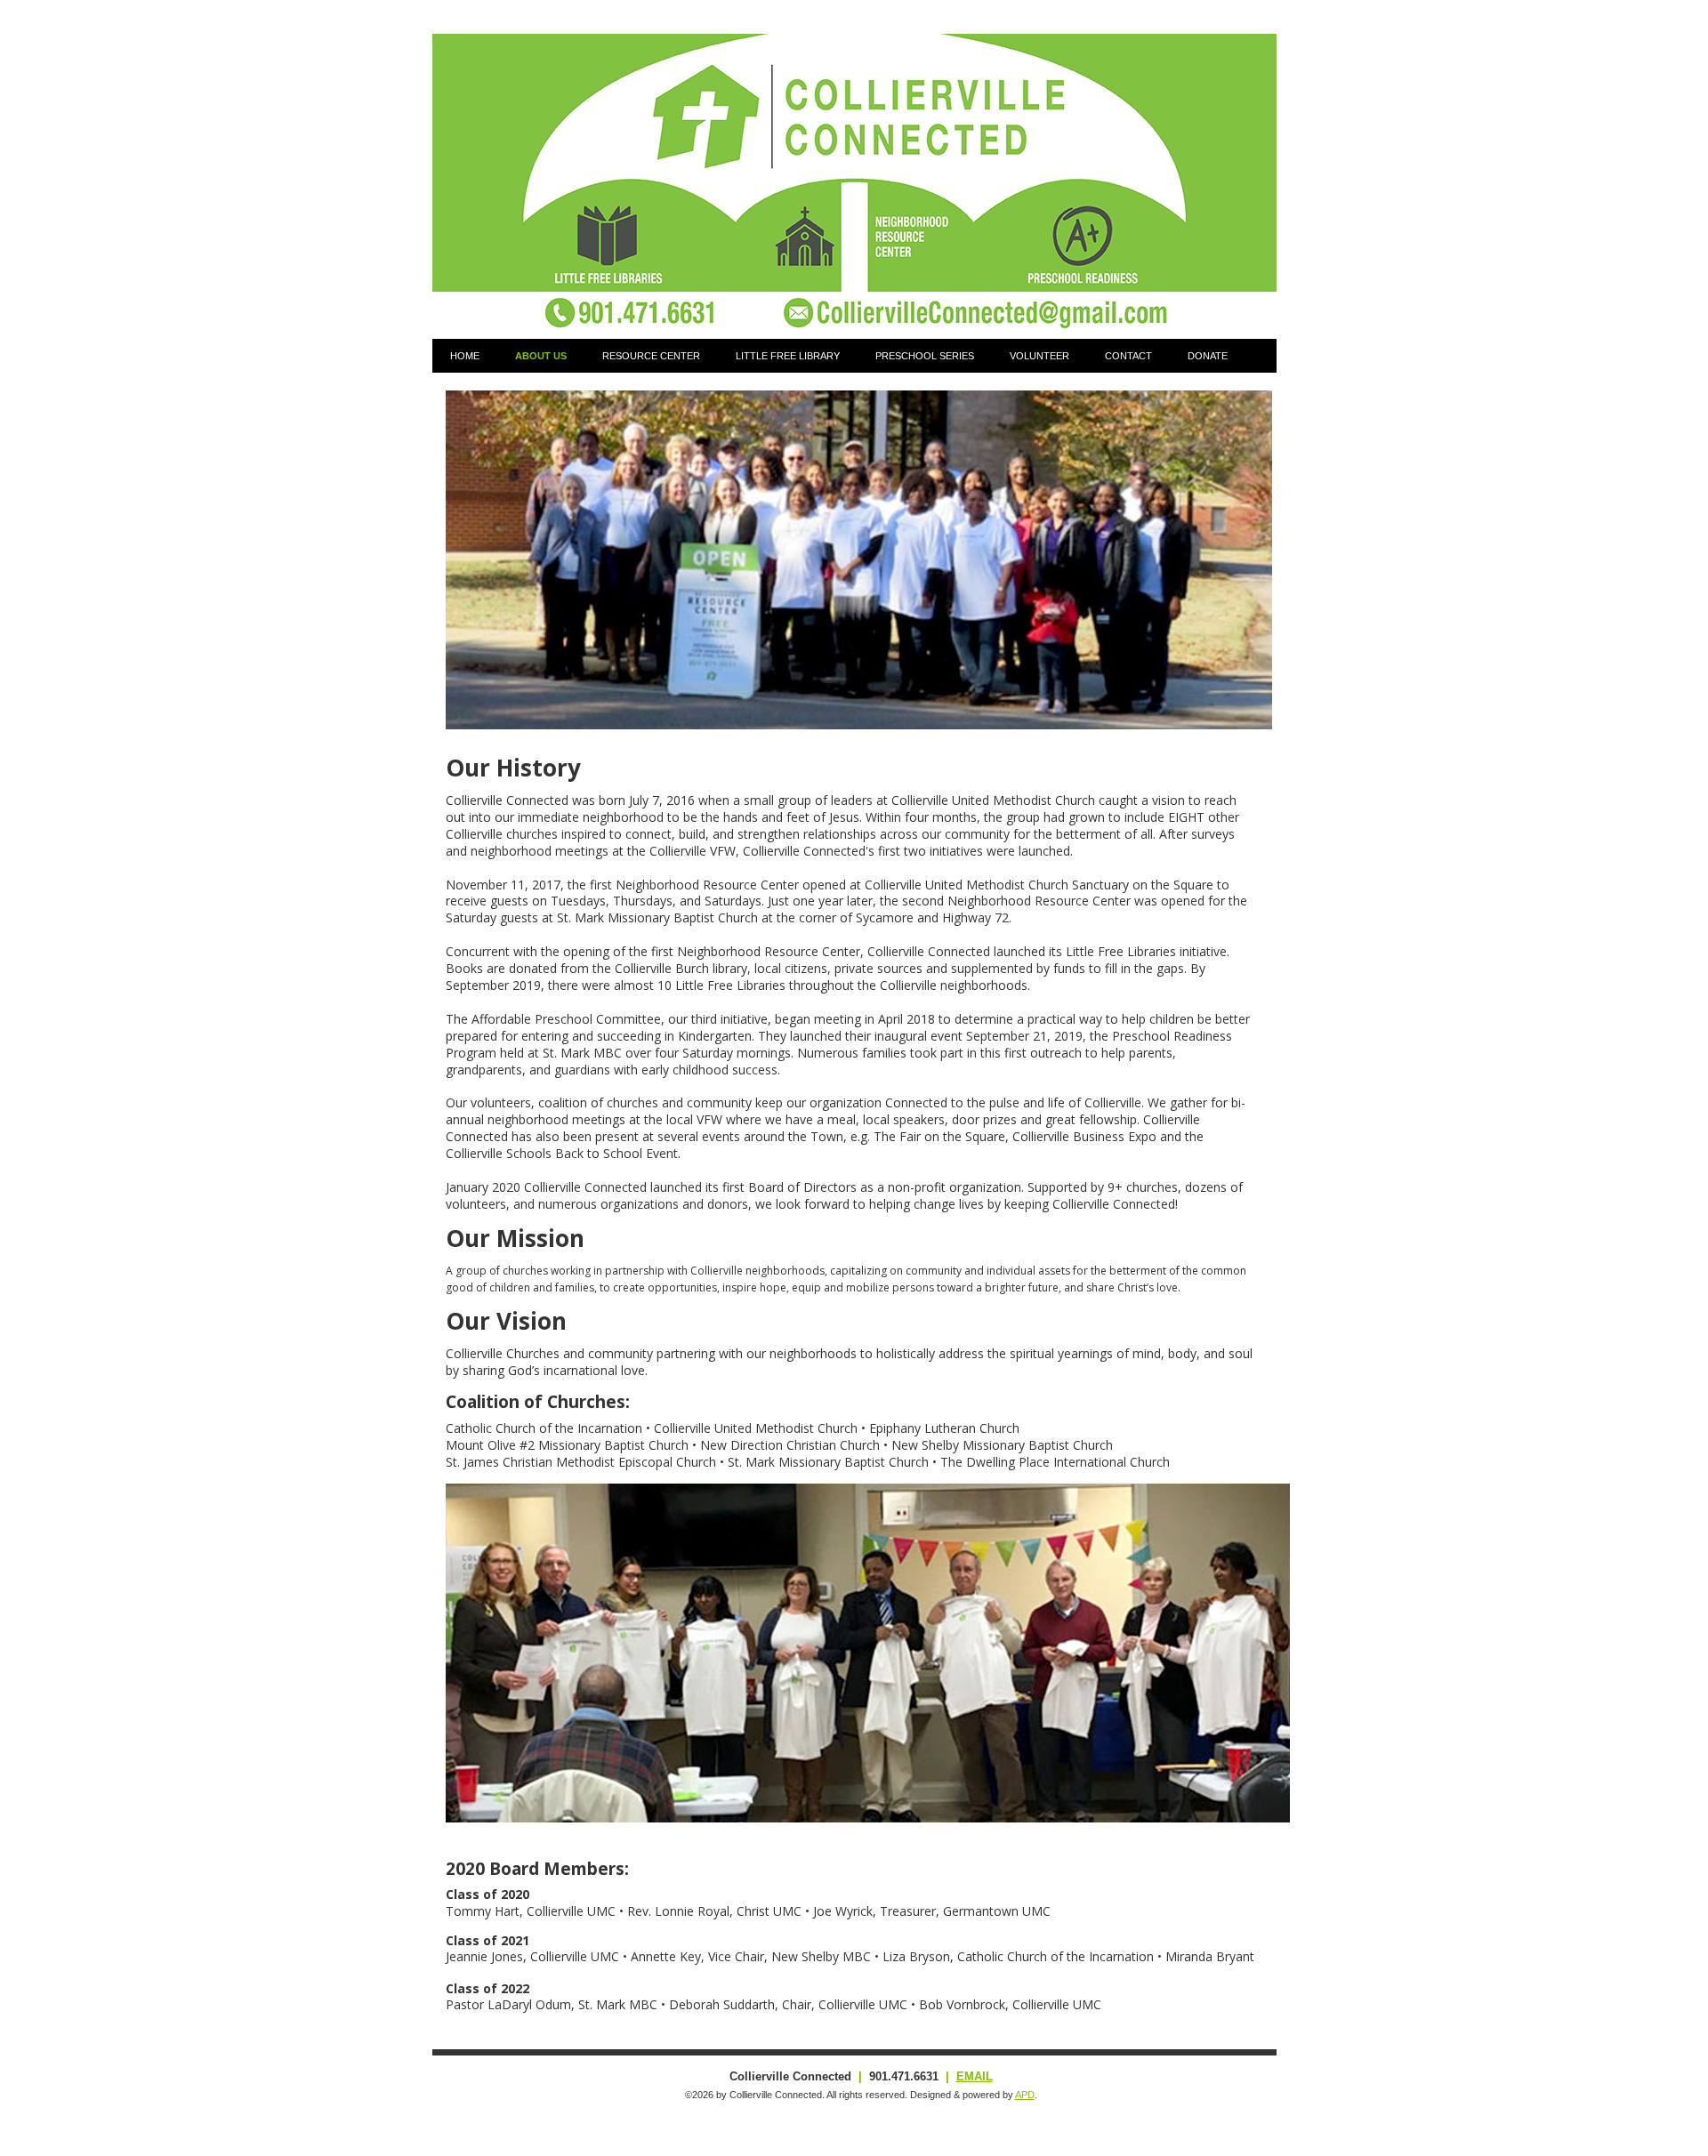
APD (1025, 2095)
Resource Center (651, 356)
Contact (1128, 356)
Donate (1208, 356)
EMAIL (975, 2076)
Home (465, 356)
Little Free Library (788, 356)
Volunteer (1039, 356)
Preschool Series (925, 356)
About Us (541, 356)
